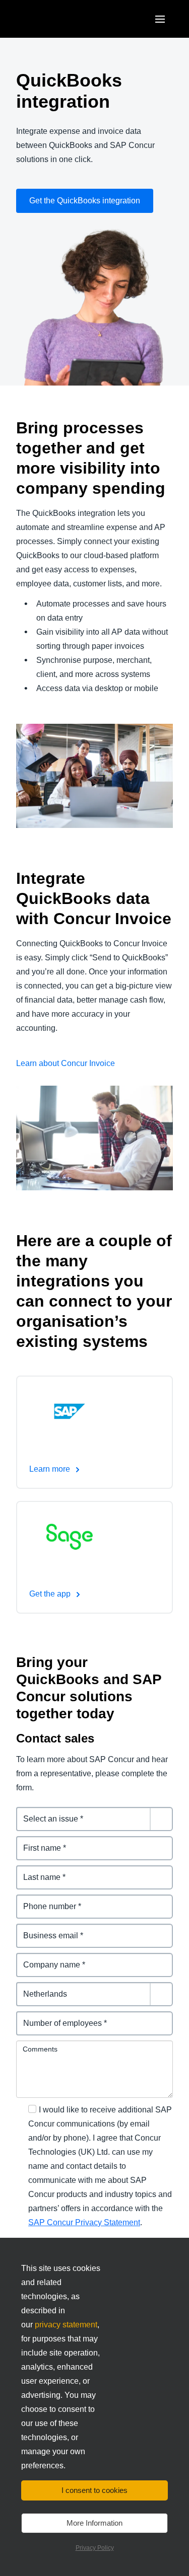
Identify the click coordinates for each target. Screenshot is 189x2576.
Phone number (45, 1900)
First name (36, 1842)
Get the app (51, 1594)
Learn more (51, 1469)
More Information (94, 2523)
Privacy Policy (95, 2548)
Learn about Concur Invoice (66, 1063)
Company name (46, 1959)
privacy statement (66, 2325)
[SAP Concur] (63, 19)
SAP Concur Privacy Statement (84, 2222)
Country (32, 1988)
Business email (45, 1929)
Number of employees (58, 2017)
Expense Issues (47, 1813)
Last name (36, 1871)
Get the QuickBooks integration (85, 201)
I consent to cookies (94, 2490)
